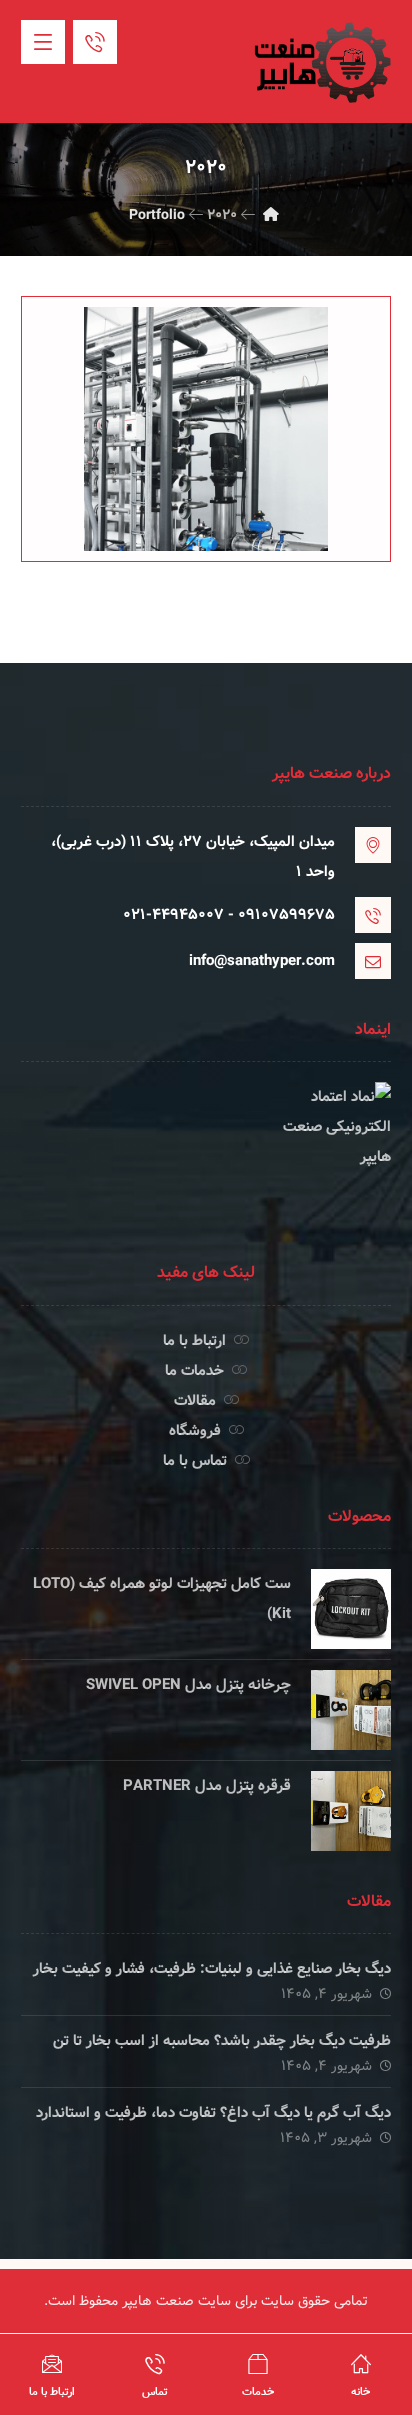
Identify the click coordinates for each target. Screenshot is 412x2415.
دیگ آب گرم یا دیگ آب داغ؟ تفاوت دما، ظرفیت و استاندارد (213, 2113)
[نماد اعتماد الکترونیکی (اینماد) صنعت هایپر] (206, 1157)
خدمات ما (194, 1371)
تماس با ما (195, 1461)
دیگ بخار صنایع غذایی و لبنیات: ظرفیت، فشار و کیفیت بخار (212, 1969)
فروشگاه (195, 1431)
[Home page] (271, 215)
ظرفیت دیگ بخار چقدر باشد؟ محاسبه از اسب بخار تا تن (222, 2041)
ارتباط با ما (194, 1341)
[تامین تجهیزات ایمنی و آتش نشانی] (321, 62)
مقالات (195, 1401)
